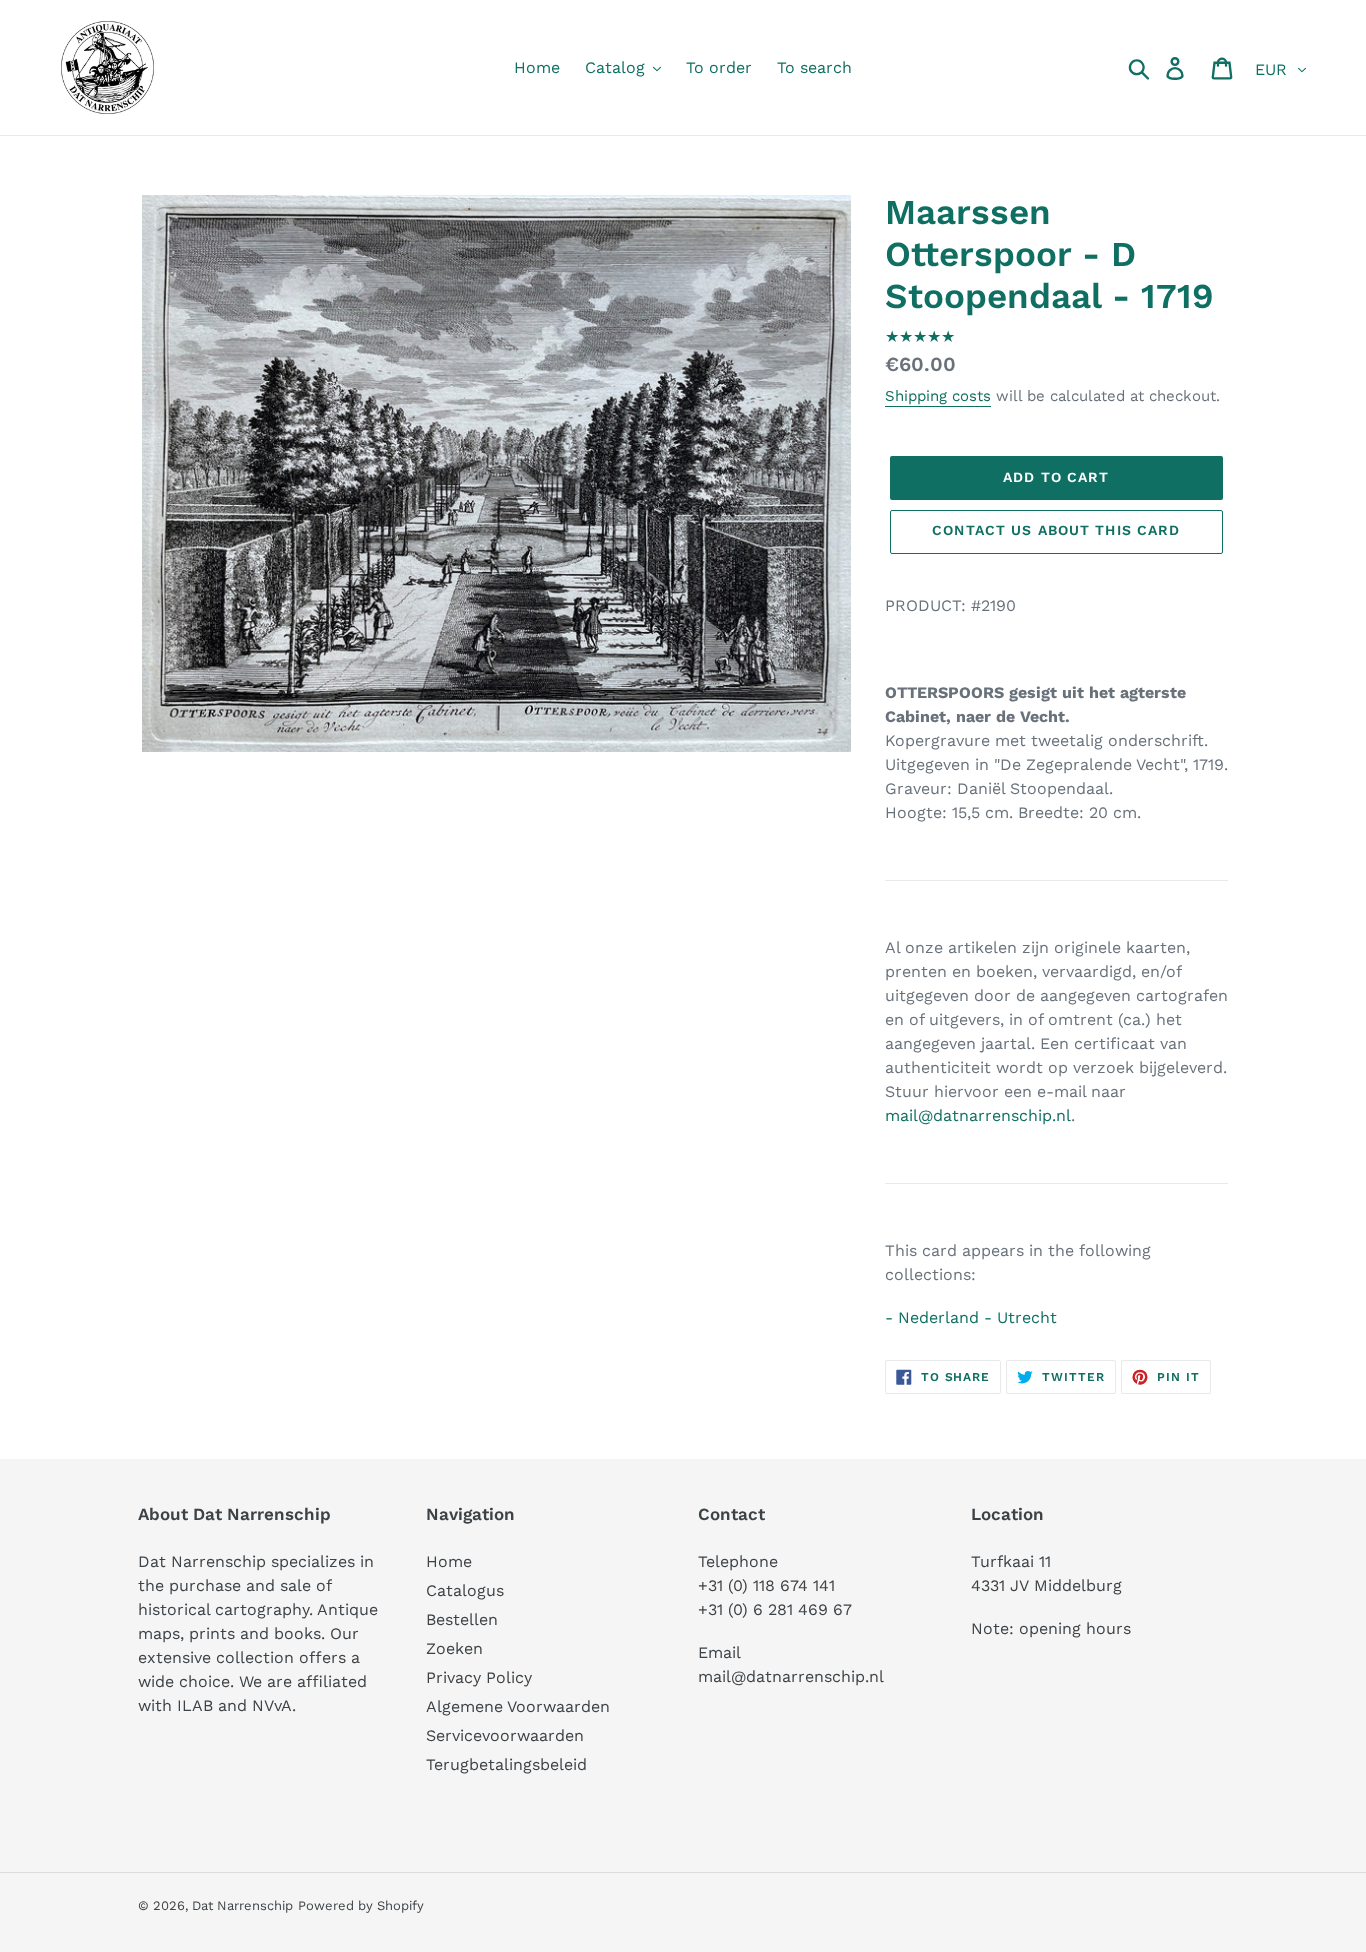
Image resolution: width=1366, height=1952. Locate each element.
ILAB (195, 1705)
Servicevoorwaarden (505, 1735)
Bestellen (462, 1619)
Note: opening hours (1051, 1628)
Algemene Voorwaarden (518, 1706)
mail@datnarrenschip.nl (978, 1115)
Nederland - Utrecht (977, 1317)
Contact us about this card (1056, 530)
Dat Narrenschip (242, 1905)
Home (449, 1561)
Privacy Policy (479, 1677)
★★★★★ (920, 336)
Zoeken (454, 1648)
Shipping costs (938, 396)
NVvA (272, 1705)
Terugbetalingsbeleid (506, 1764)
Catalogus (465, 1590)
